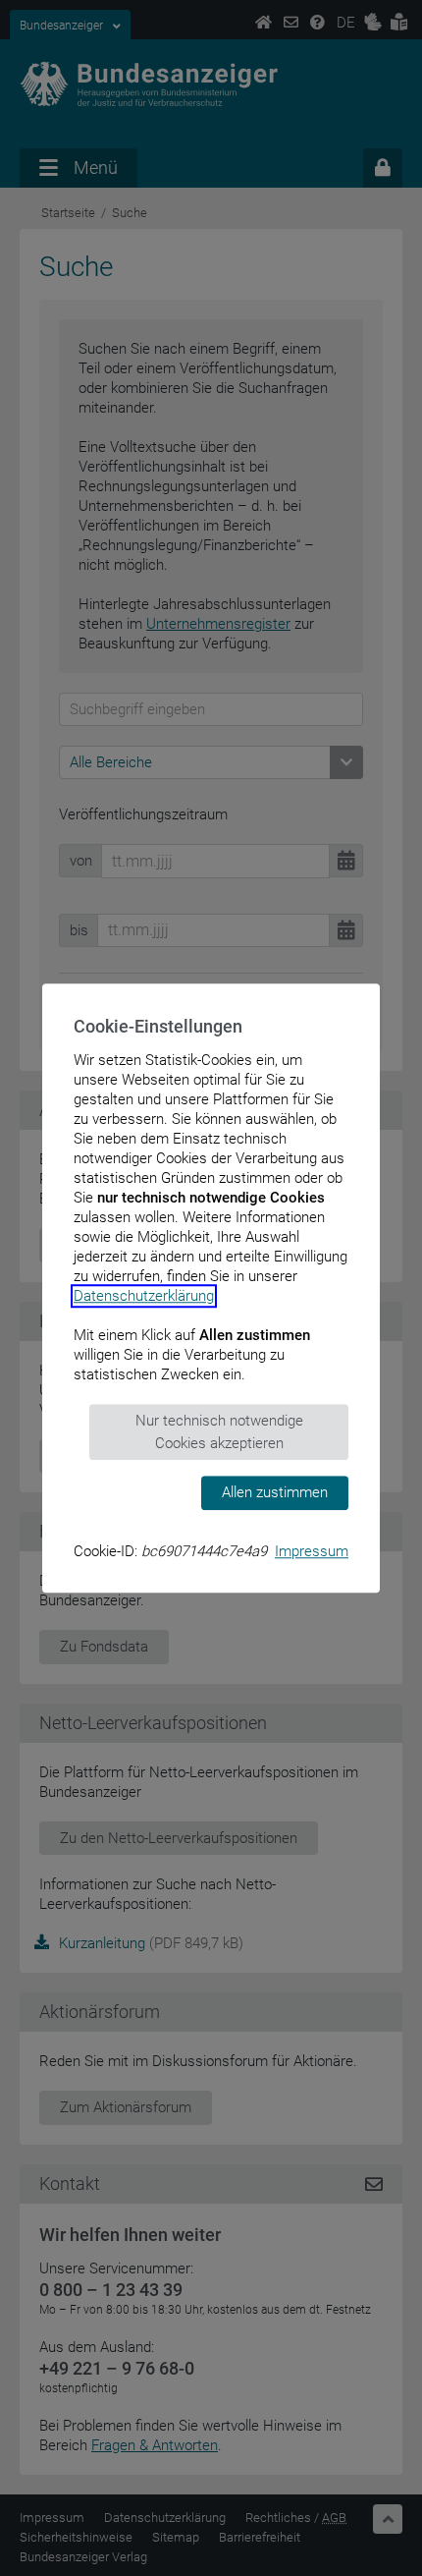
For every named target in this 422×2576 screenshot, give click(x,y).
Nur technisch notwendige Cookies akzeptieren (219, 1432)
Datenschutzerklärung (144, 1296)
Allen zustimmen (275, 1492)
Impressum (312, 1551)
